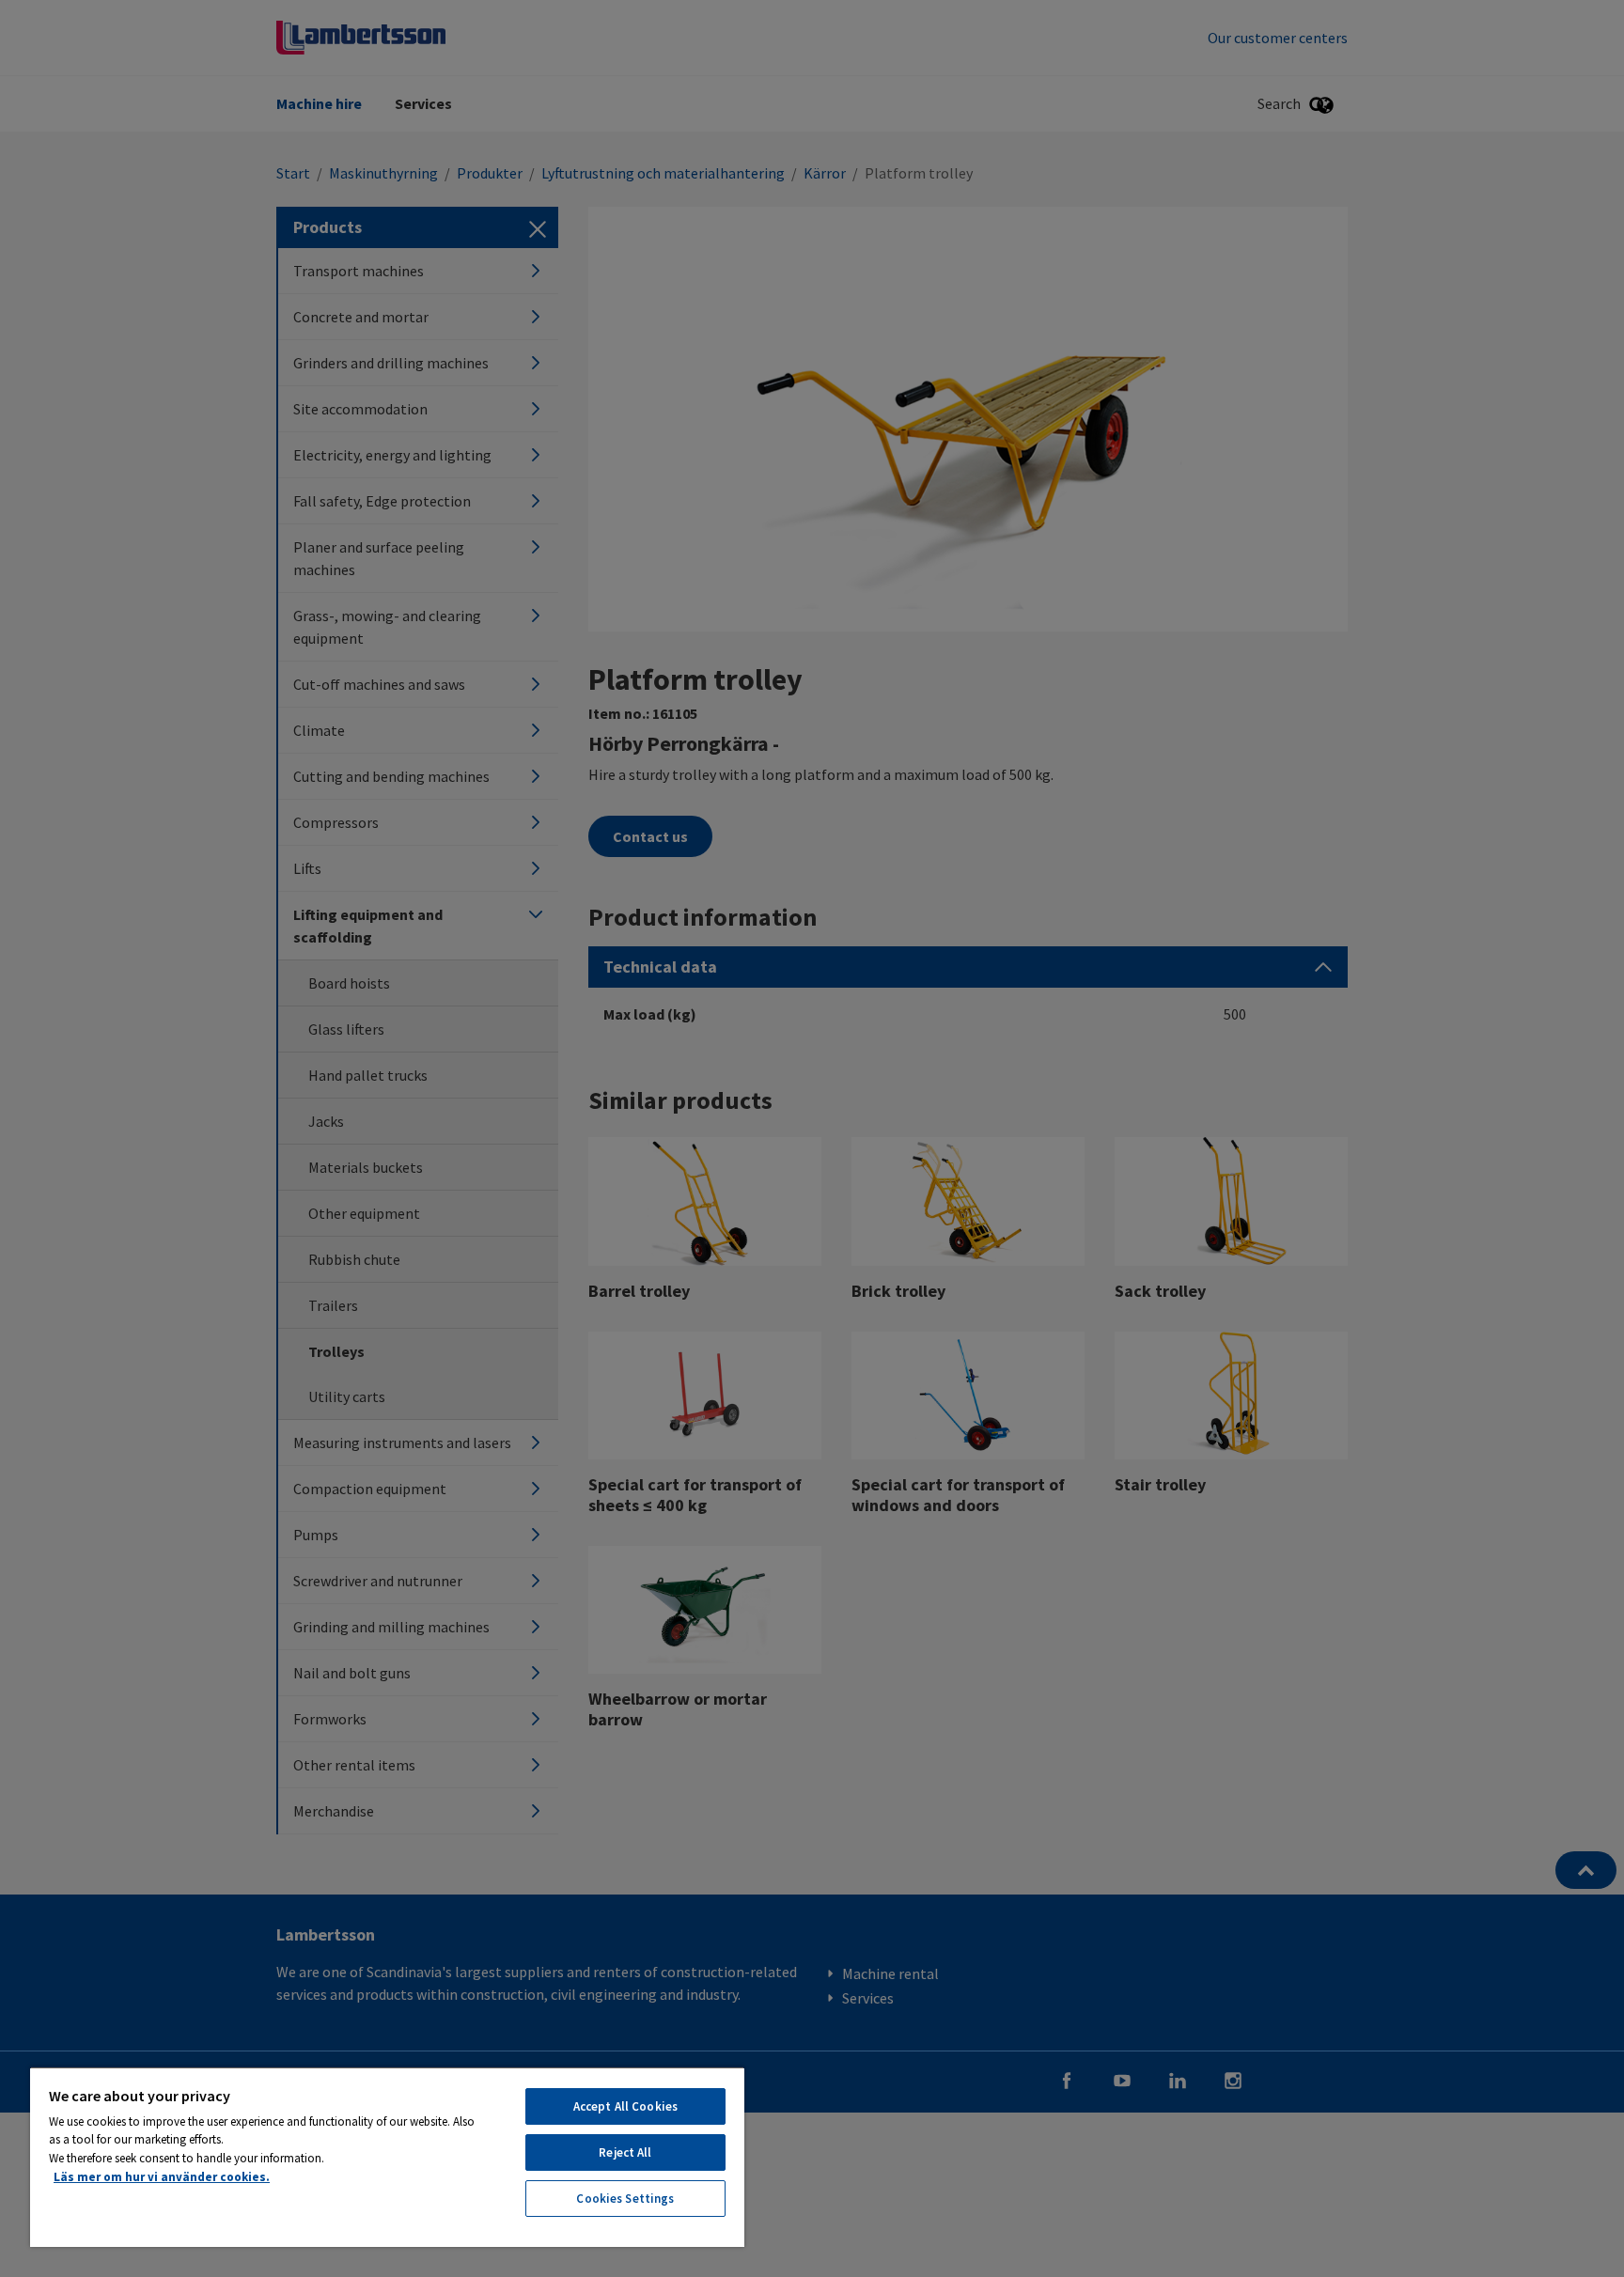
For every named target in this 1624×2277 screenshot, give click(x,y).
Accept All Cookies (625, 2106)
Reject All (625, 2152)
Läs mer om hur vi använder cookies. (162, 2177)
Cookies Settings (625, 2199)
